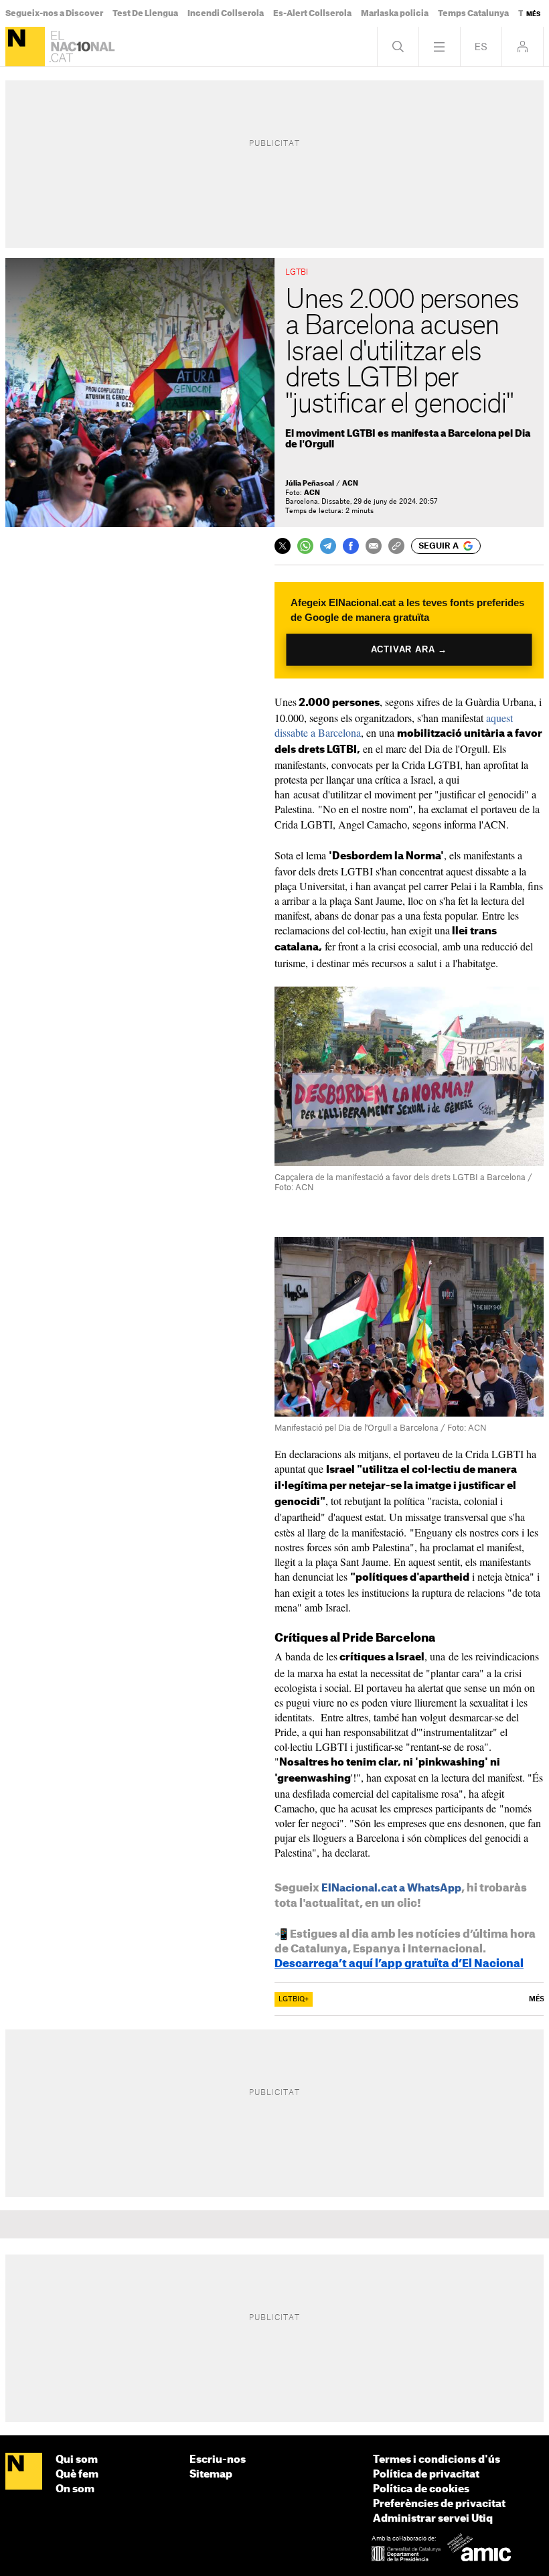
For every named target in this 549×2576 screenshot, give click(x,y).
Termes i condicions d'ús (437, 2460)
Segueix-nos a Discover (54, 13)
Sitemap (211, 2475)
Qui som (77, 2460)
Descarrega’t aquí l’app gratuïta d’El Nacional (399, 1964)
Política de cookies (421, 2489)
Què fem (77, 2475)
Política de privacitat (426, 2475)
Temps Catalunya (473, 13)
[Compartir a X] (283, 546)
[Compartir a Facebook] (351, 546)
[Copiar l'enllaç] (396, 546)
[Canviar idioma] (481, 47)
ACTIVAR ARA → (409, 649)
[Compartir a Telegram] (328, 546)
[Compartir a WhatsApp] (305, 546)
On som (75, 2489)
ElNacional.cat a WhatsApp (391, 1888)
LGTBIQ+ (294, 1999)
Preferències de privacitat (439, 2504)
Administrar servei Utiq (433, 2519)
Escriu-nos (218, 2460)
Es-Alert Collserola (312, 13)
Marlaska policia (395, 13)
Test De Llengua (145, 13)
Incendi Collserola (226, 13)
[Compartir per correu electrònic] (374, 546)
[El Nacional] (25, 47)
